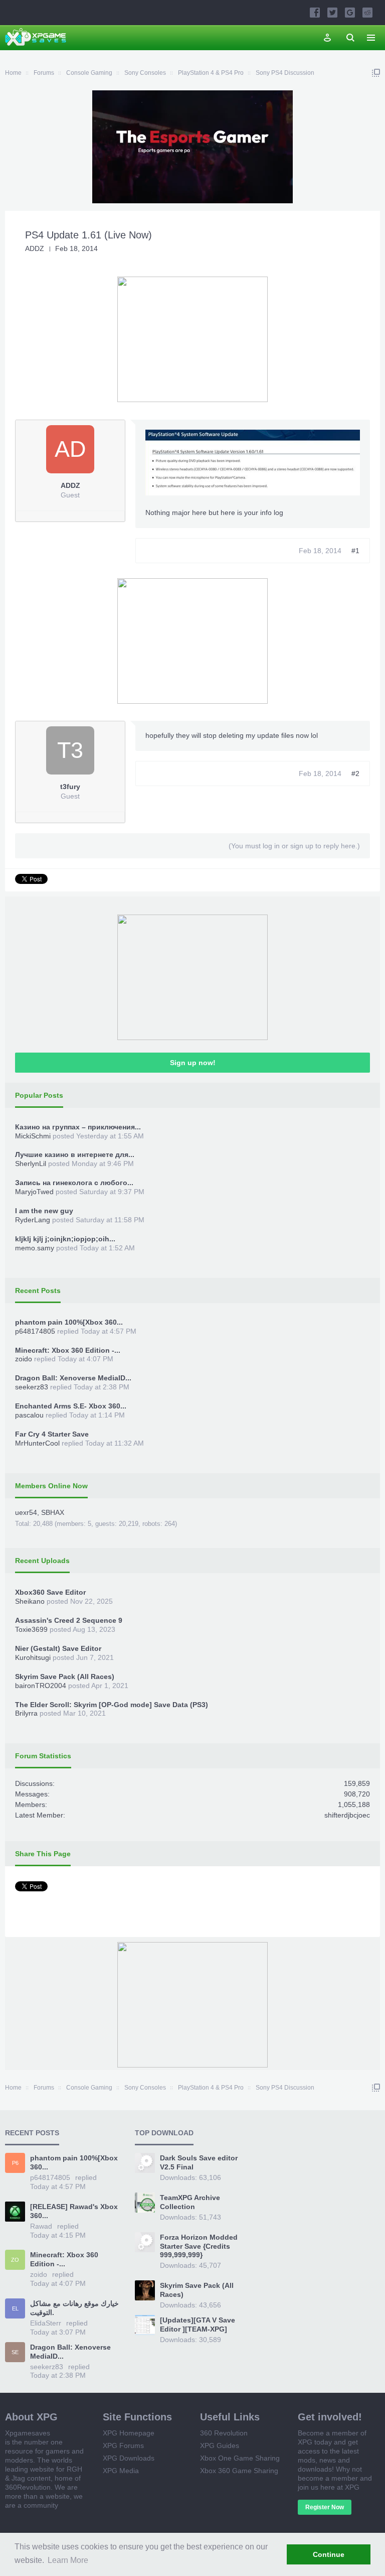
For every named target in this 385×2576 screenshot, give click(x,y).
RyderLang (33, 1220)
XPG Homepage (129, 2433)
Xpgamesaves (28, 2433)
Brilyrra (26, 1713)
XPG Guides (220, 2445)
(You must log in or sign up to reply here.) (294, 846)
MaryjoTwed (34, 1192)
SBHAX (53, 1512)
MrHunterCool (37, 1443)
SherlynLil (31, 1164)
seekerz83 (32, 1387)
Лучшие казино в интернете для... (75, 1154)
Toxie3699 (31, 1629)
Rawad (41, 2226)
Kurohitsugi (33, 1657)
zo (15, 2260)
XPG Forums (123, 2445)
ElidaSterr (46, 2323)
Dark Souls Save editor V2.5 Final (199, 2162)
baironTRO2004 (41, 1686)
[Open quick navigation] (376, 73)
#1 (355, 551)
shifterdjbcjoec (347, 1815)
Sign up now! (193, 1063)
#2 (355, 774)
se (15, 2352)
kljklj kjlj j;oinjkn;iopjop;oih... (65, 1239)
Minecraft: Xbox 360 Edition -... (68, 1350)
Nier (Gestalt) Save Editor (58, 1648)
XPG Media (121, 2471)
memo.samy (35, 1248)
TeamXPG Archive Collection (190, 2202)
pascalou (29, 1415)
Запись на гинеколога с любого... (74, 1183)
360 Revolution (224, 2433)
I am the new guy (44, 1211)
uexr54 (26, 1512)
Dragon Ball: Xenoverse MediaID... (73, 1378)
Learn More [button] (68, 2560)
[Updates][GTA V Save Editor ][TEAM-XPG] (198, 2325)
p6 (15, 2163)
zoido (24, 1359)
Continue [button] (329, 2554)
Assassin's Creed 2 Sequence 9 (69, 1620)
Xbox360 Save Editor (50, 1592)
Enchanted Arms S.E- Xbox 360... (71, 1406)
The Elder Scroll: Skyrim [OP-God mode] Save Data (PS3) (112, 1705)
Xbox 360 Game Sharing (239, 2471)
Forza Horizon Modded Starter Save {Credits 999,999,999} (199, 2246)
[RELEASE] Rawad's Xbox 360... (74, 2211)
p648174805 (35, 1331)
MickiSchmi (33, 1136)
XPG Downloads (129, 2458)
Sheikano (30, 1601)
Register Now (325, 2507)
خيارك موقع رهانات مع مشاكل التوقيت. (74, 2308)
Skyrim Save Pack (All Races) (65, 1677)
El (15, 2308)
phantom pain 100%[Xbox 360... (69, 1322)
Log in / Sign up (327, 38)
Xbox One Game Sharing (240, 2458)
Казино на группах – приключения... (78, 1127)
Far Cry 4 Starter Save (52, 1434)
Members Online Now (51, 1486)
